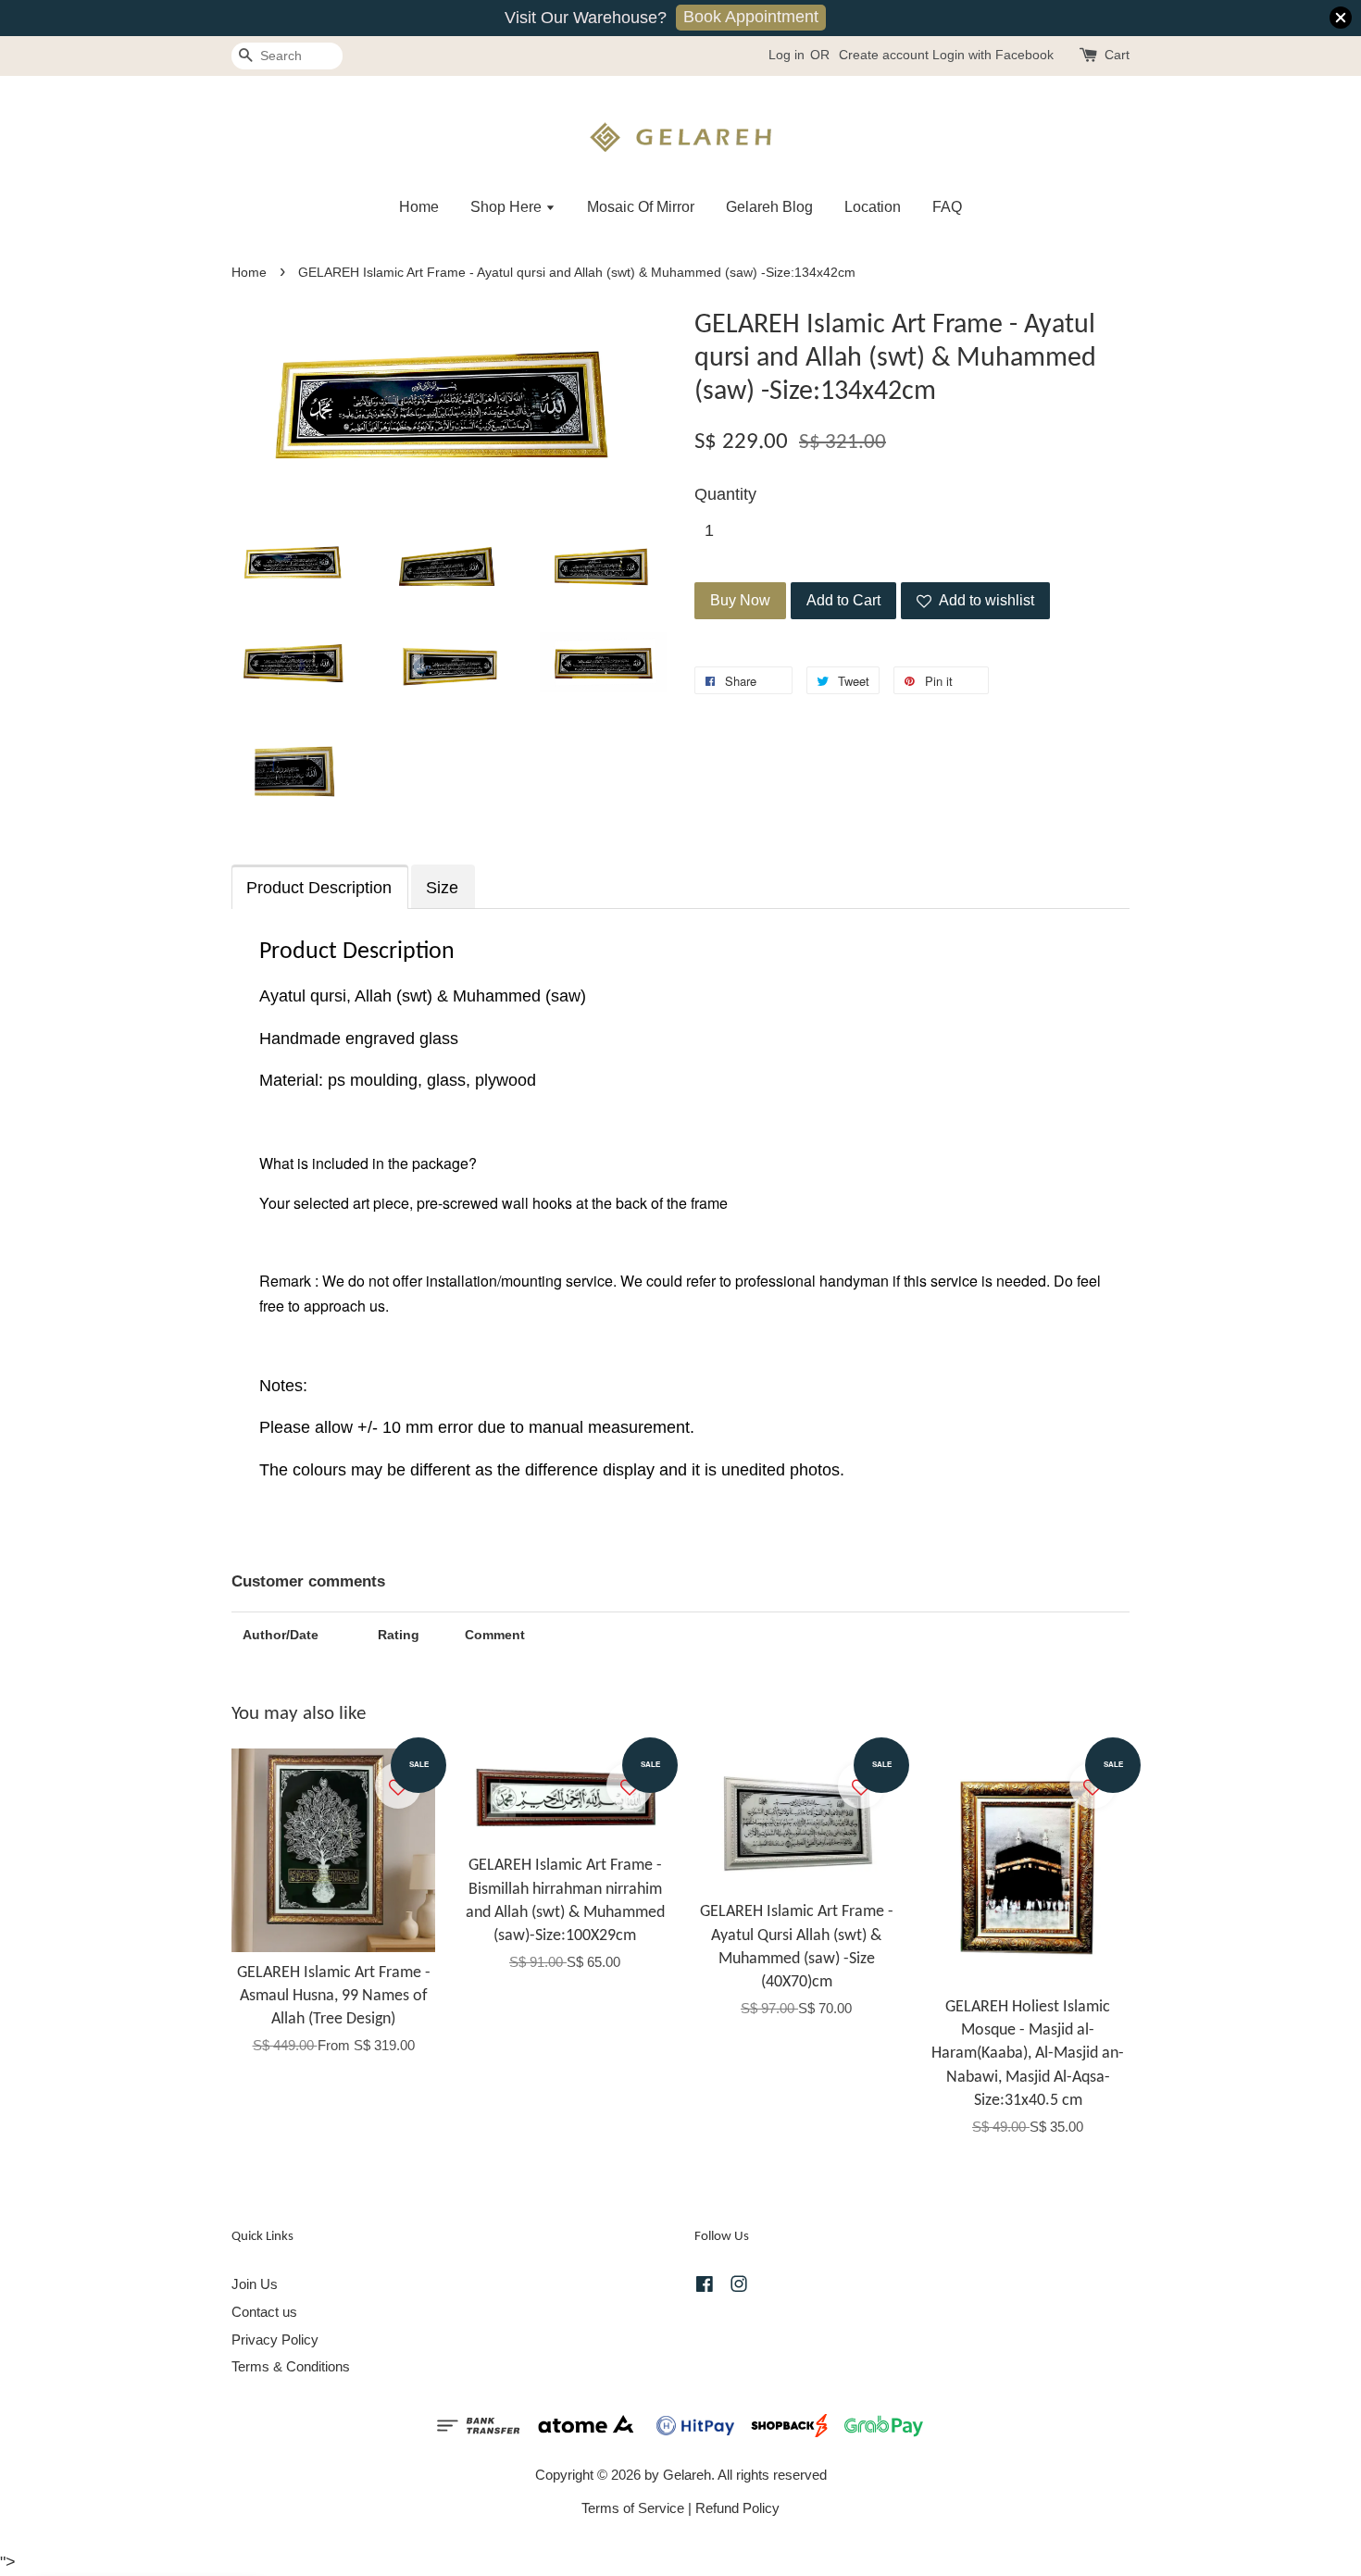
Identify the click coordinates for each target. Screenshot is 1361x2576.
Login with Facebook (993, 55)
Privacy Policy (275, 2340)
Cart (1117, 55)
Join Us (255, 2284)
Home (419, 207)
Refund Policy (737, 2508)
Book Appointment (751, 17)
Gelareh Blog (769, 207)
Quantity (725, 494)
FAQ (947, 207)
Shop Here (508, 207)
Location (873, 207)
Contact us (264, 2312)
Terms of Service (633, 2508)
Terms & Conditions (291, 2366)
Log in (787, 55)
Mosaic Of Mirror (641, 207)
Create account (884, 55)
